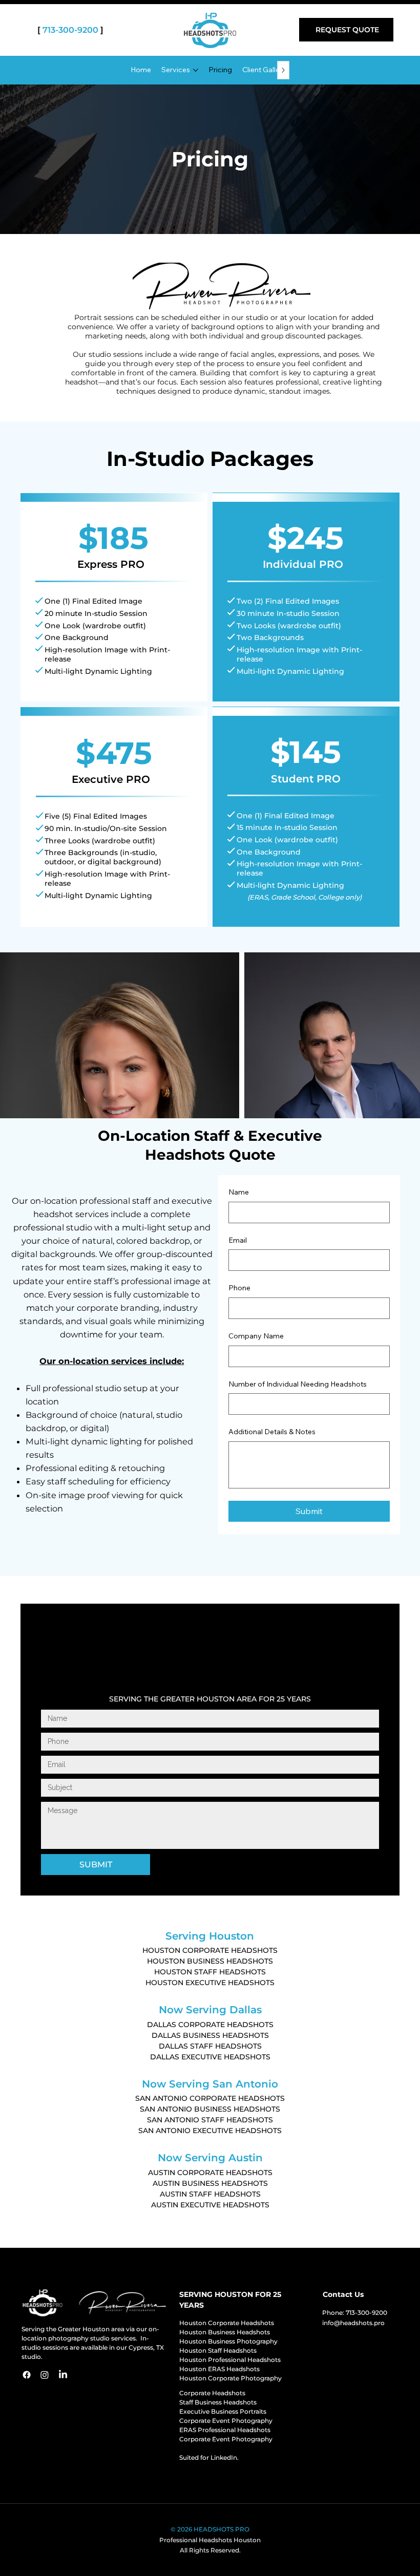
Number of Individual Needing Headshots (298, 1384)
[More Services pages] (196, 70)
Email (238, 1240)
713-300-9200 (70, 30)
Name (239, 1192)
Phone (239, 1288)
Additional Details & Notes (272, 1432)
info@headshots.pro (353, 2323)
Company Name (256, 1336)
